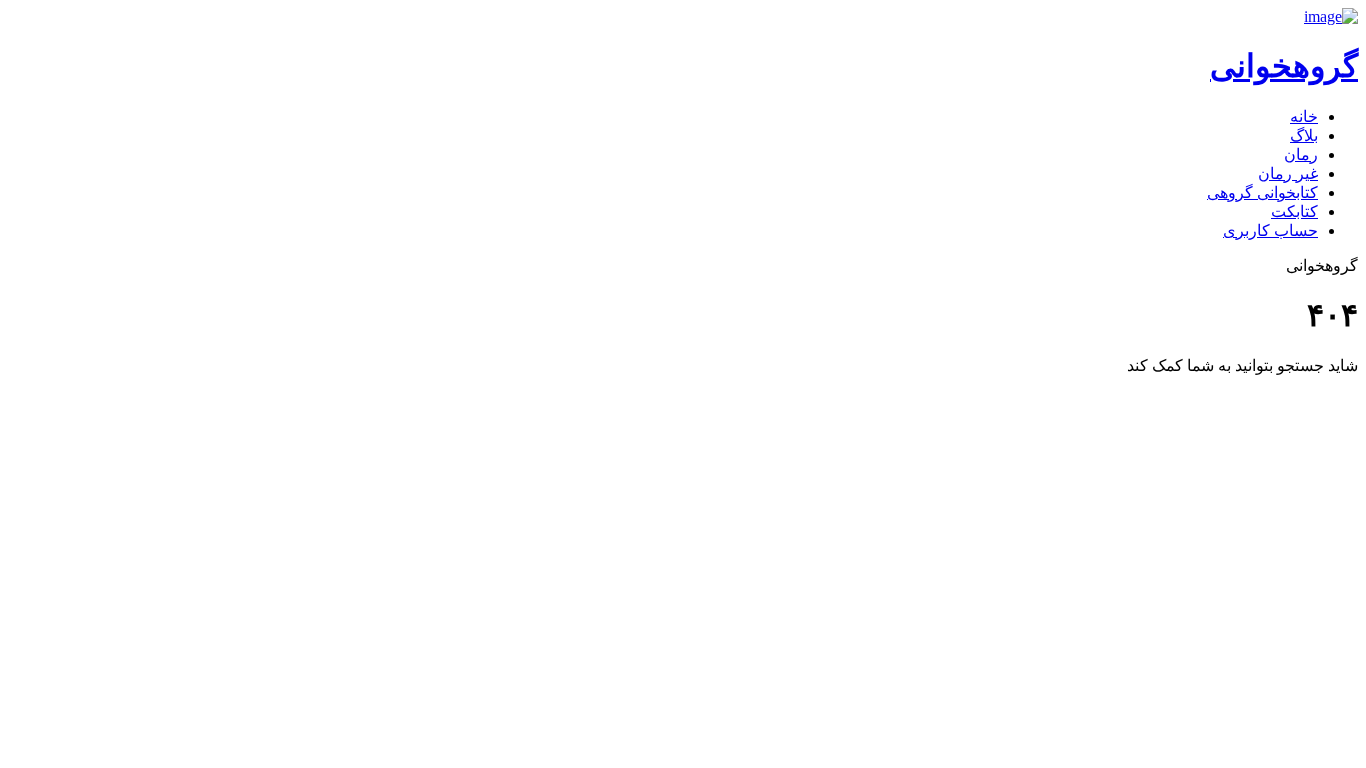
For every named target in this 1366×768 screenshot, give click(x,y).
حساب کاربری (1270, 230)
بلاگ (1304, 135)
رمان (1301, 154)
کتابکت (1294, 211)
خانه (1304, 116)
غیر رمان (1288, 173)
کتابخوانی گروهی (1262, 192)
